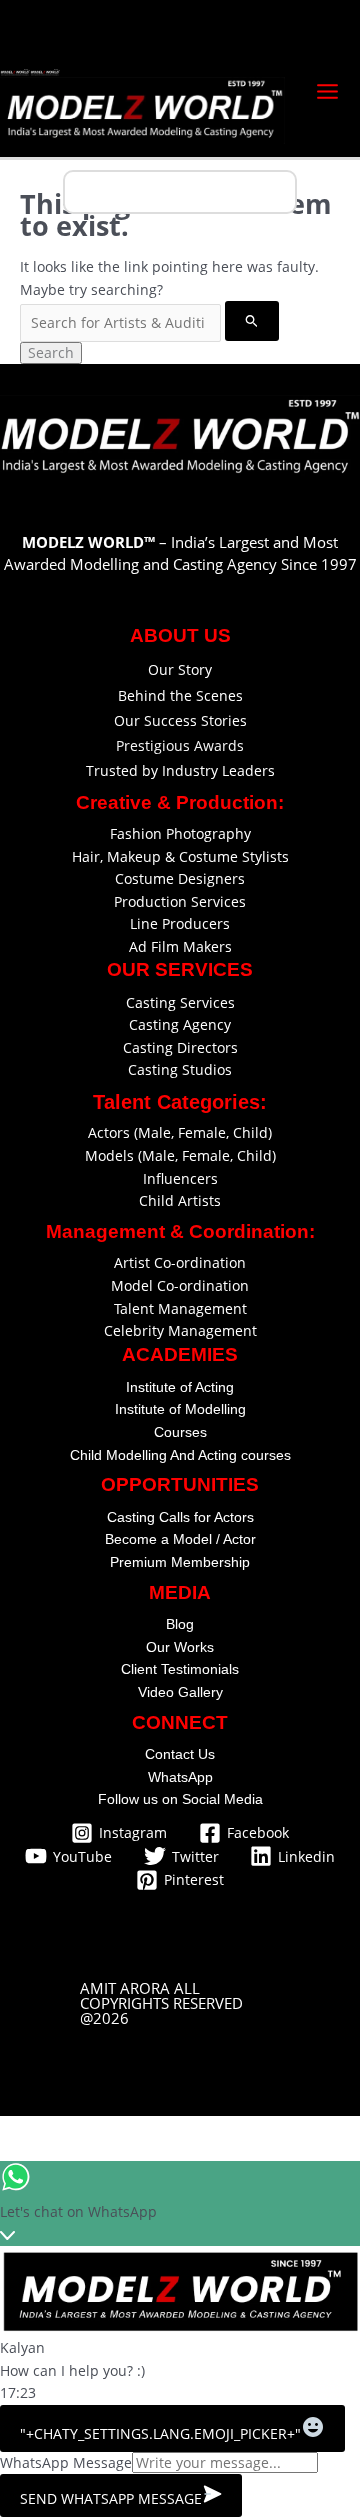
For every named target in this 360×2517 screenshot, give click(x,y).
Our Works (180, 1647)
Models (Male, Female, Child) (180, 1155)
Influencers (180, 1178)
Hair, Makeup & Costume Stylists (180, 856)
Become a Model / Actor (180, 1539)
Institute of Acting (180, 1387)
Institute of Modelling (180, 1409)
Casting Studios (180, 1069)
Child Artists (180, 1200)
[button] (180, 2003)
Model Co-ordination (180, 1285)
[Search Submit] (252, 320)
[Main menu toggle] (328, 91)
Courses (180, 1432)
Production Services (180, 901)
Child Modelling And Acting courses (180, 1455)
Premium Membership (180, 1562)
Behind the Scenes (180, 695)
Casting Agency (180, 1024)
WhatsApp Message (66, 2462)
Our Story (180, 669)
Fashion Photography (180, 833)
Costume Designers (180, 878)
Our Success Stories (180, 720)
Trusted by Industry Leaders (180, 770)
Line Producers (180, 923)
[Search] (283, 192)
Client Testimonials (180, 1669)
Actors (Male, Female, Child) (180, 1132)
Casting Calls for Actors (180, 1517)
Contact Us (180, 1754)
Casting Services (180, 1002)
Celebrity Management (180, 1330)
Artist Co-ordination (180, 1262)
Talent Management (180, 1308)
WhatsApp (180, 1777)
